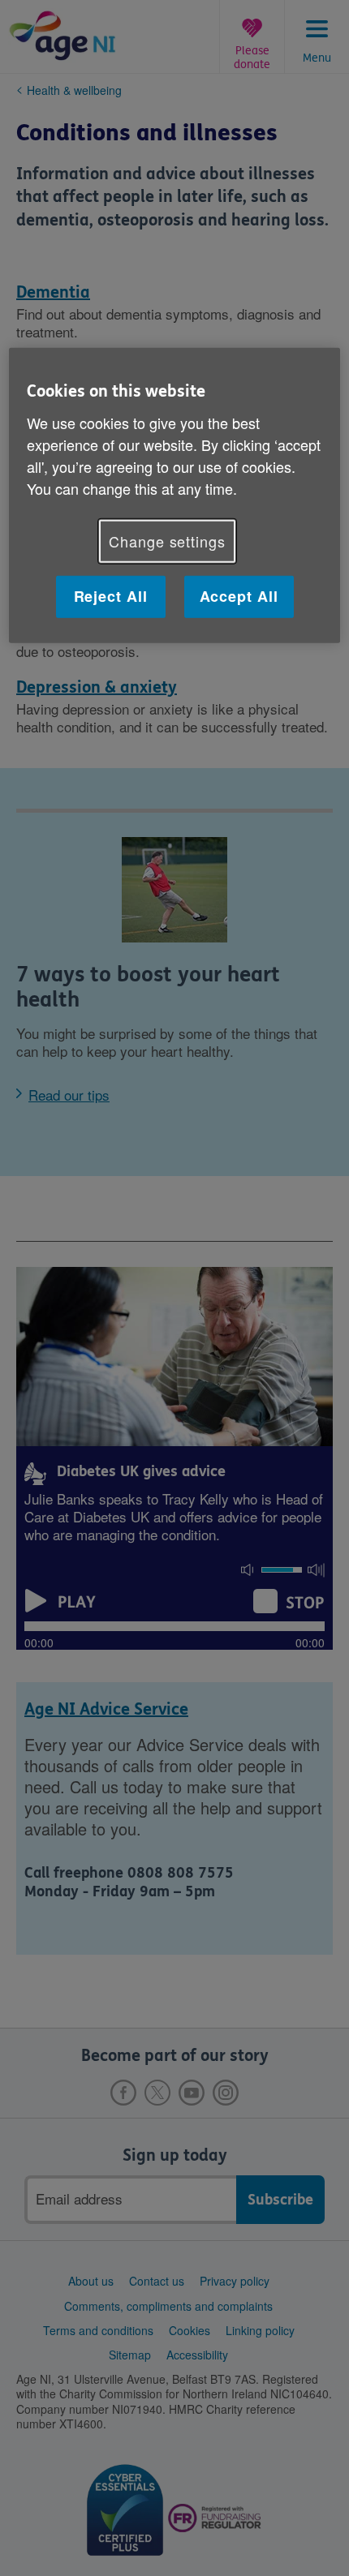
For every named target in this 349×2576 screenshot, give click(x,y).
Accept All (239, 596)
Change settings (167, 541)
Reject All (111, 596)
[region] (175, 495)
